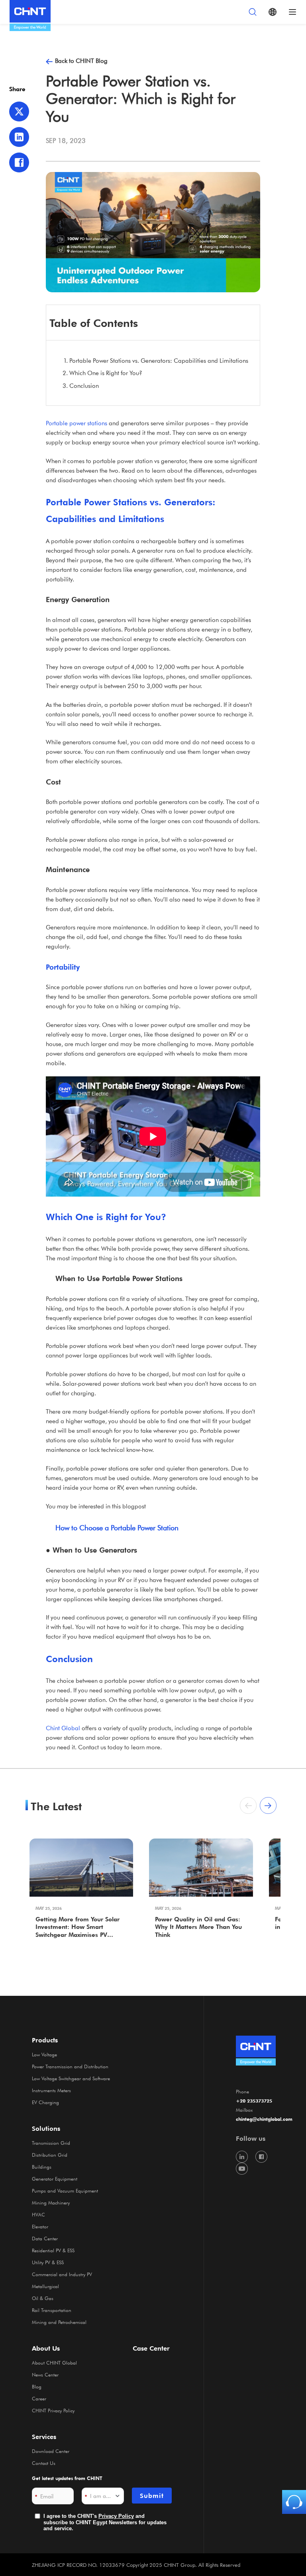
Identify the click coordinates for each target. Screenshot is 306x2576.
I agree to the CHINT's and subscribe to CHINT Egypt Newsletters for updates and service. (105, 2522)
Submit (152, 2496)
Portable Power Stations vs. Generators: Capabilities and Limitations (159, 360)
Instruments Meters (51, 2090)
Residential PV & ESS (53, 2250)
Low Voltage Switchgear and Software (71, 2078)
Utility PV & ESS (48, 2262)
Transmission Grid (51, 2143)
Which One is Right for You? (106, 373)
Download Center (51, 2451)
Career (39, 2398)
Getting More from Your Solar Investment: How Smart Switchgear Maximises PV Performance (77, 1928)
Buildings (42, 2167)
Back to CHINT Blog (81, 61)
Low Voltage (44, 2054)
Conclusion (84, 385)
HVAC (38, 2214)
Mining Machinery (51, 2202)
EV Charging (45, 2102)
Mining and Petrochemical (59, 2322)
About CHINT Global (54, 2363)
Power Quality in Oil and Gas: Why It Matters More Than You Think (198, 1927)
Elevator (40, 2226)
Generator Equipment (55, 2179)
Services (44, 2437)
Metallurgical (45, 2286)
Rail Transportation (52, 2310)
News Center (45, 2375)
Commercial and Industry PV (62, 2274)
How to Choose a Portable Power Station (117, 1528)
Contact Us (44, 2463)
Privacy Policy (116, 2516)
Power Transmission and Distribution (70, 2066)
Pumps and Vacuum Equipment (65, 2191)
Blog (37, 2386)
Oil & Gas (43, 2298)
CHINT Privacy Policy (53, 2410)
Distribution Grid (50, 2155)
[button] (268, 1805)
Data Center (45, 2238)
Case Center (151, 2348)
